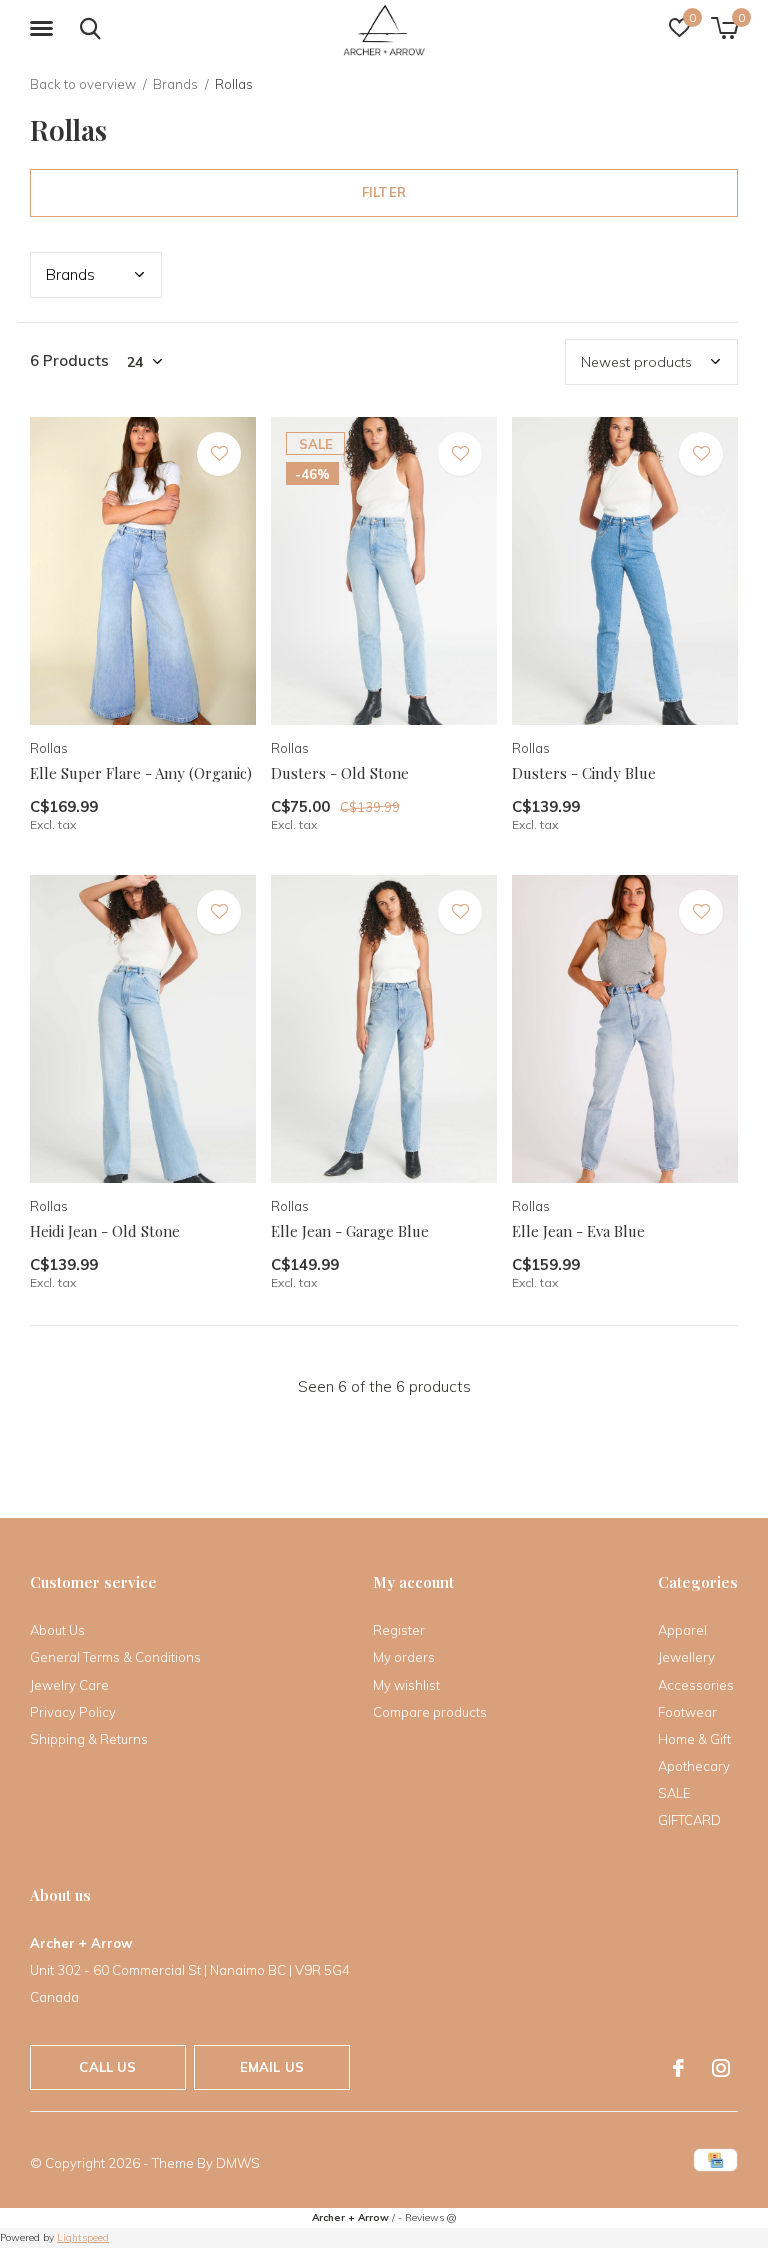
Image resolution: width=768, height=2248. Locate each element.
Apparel (682, 1630)
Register (399, 1630)
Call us (107, 2067)
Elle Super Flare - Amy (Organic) (141, 773)
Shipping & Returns (89, 1739)
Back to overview (83, 84)
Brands (175, 84)
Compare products (430, 1712)
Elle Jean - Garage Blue (350, 1231)
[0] (724, 28)
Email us (272, 2067)
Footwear (687, 1712)
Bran (70, 274)
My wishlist (406, 1685)
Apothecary (694, 1766)
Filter (384, 192)
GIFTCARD (689, 1820)
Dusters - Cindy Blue (584, 773)
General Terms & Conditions (115, 1657)
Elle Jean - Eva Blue (578, 1231)
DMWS (238, 2163)
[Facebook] (678, 2068)
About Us (57, 1630)
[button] (45, 29)
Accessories (696, 1685)
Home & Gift (694, 1739)
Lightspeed (83, 2237)
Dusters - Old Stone (340, 773)
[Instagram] (721, 2068)
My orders (404, 1657)
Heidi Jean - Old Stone (105, 1231)
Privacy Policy (73, 1712)
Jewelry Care (69, 1685)
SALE (674, 1793)
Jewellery (686, 1657)
